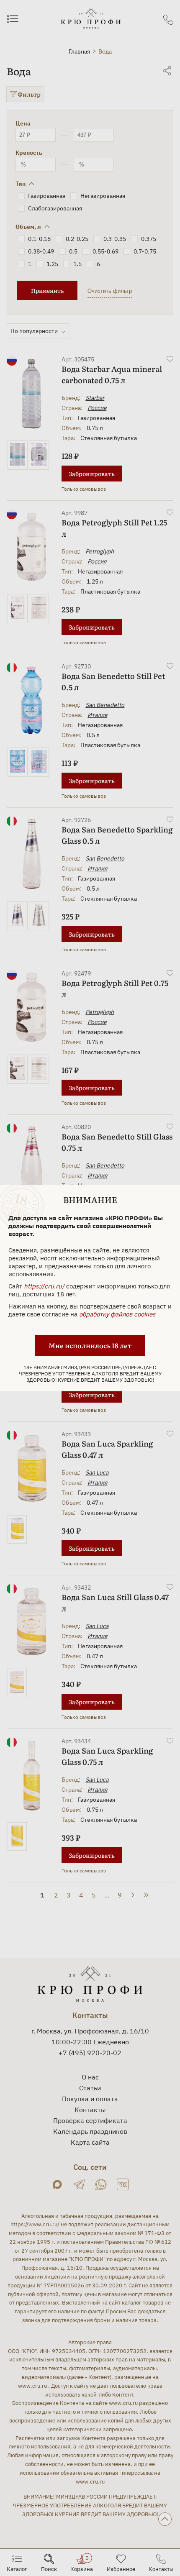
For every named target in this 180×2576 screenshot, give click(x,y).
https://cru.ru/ (44, 1286)
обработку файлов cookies (117, 1314)
